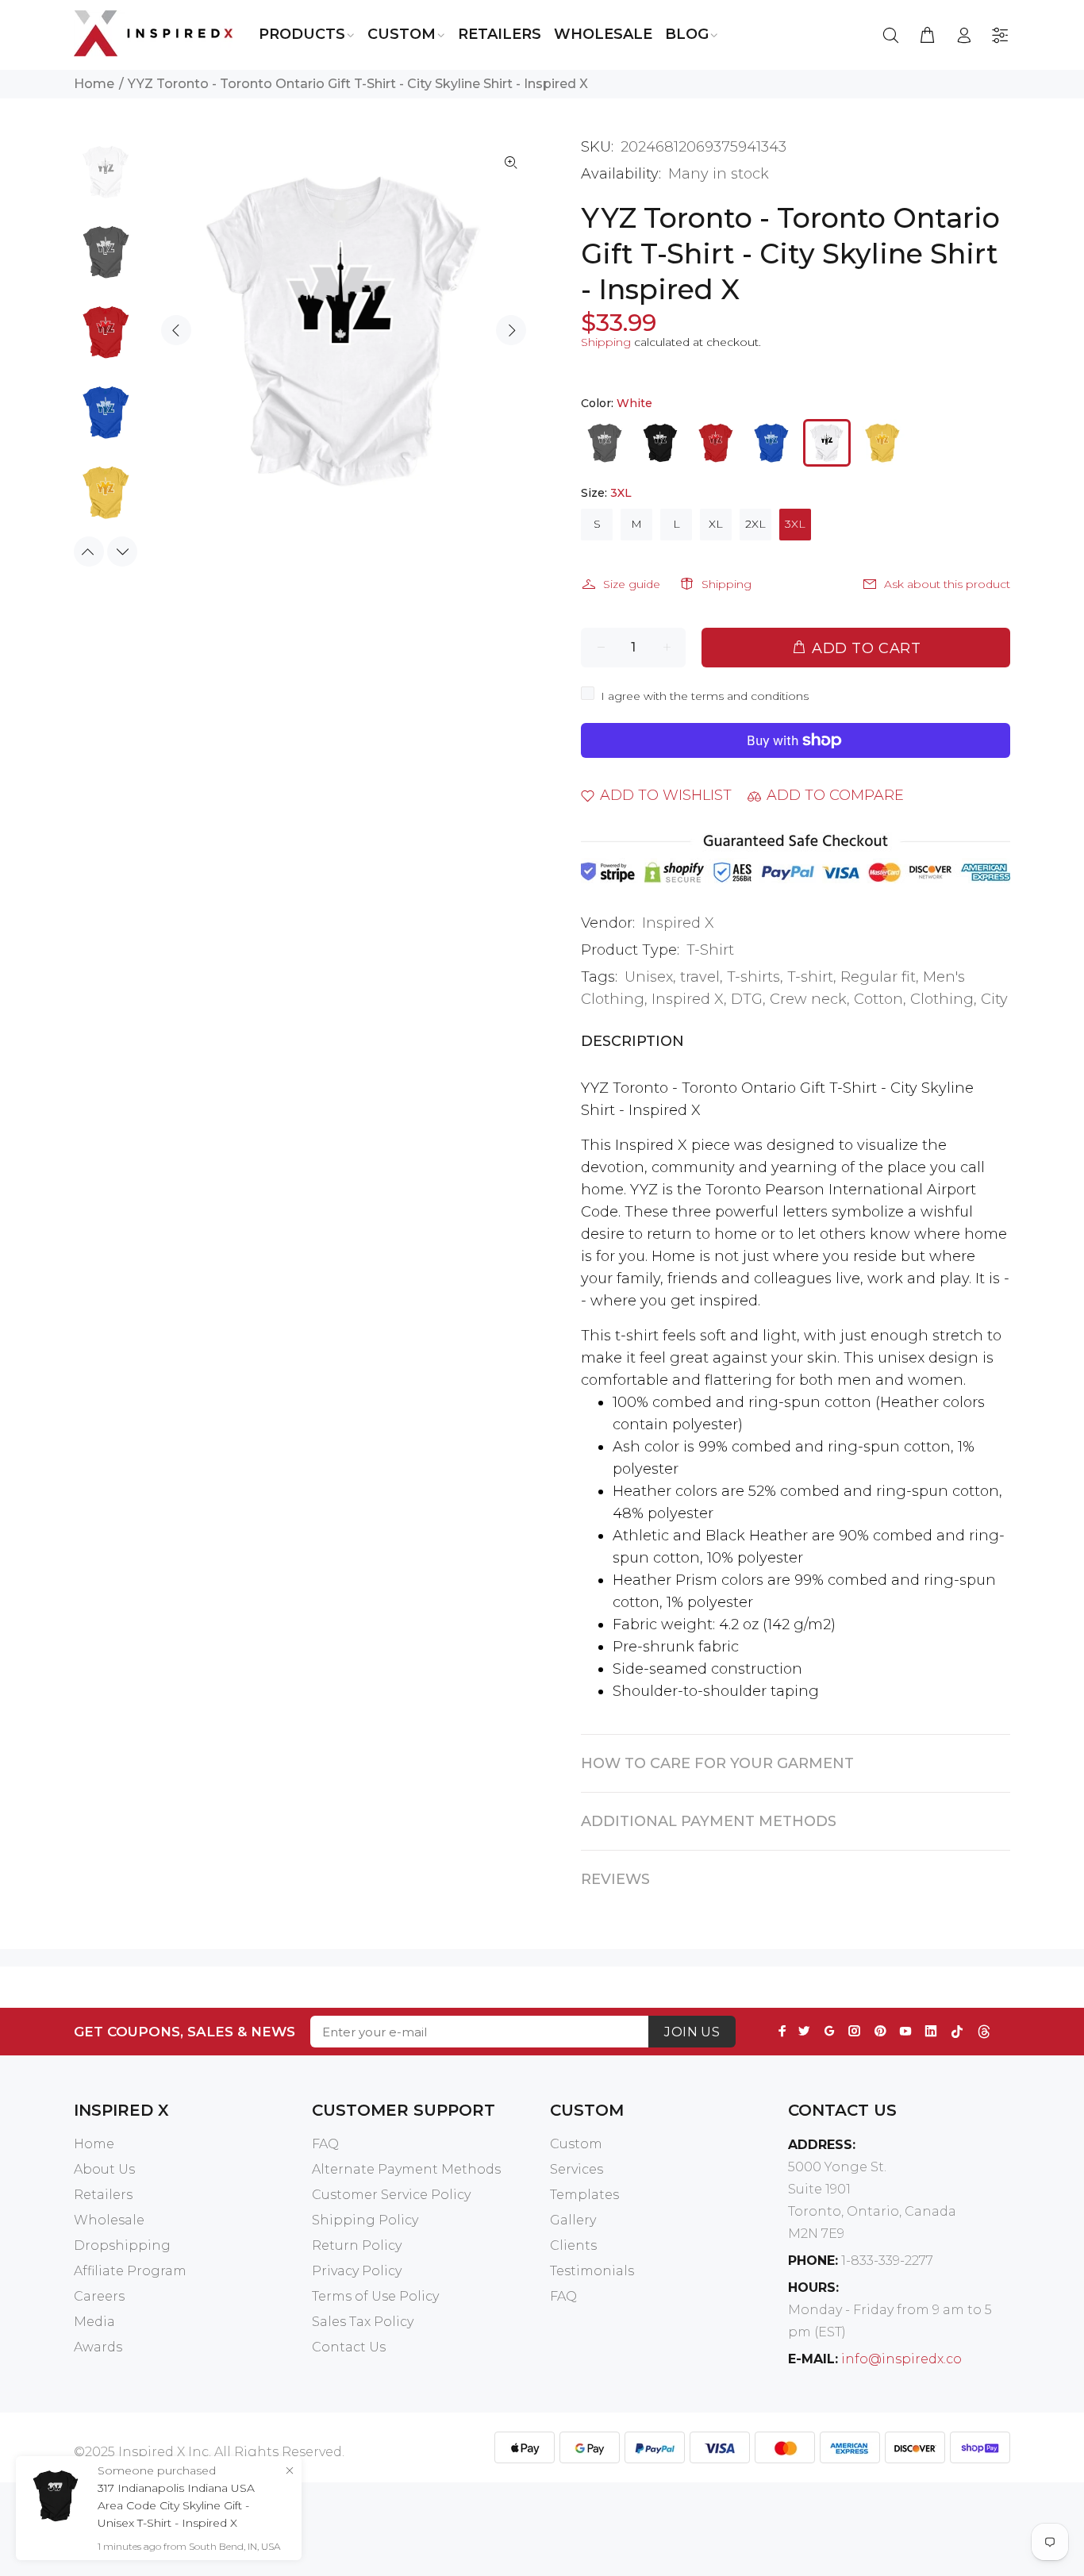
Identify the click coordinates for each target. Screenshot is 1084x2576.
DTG (747, 999)
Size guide (632, 584)
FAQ (325, 2144)
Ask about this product (947, 584)
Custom (576, 2144)
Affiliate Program (130, 2271)
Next (511, 330)
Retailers (103, 2195)
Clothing (942, 999)
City (994, 999)
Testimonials (592, 2271)
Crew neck (808, 999)
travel (700, 977)
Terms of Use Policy (375, 2296)
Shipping (606, 342)
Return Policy (357, 2245)
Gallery (573, 2220)
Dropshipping (122, 2245)
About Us (104, 2169)
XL (716, 524)
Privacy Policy (357, 2271)
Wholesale (109, 2220)
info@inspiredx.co (901, 2359)
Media (94, 2322)
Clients (573, 2245)
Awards (98, 2347)
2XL (755, 524)
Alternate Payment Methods (406, 2169)
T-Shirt (710, 950)
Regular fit (878, 977)
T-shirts (753, 977)
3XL (795, 524)
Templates (584, 2195)
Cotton (878, 999)
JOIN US (692, 2032)
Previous (176, 330)
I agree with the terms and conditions (705, 696)
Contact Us (349, 2347)
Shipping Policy (365, 2220)
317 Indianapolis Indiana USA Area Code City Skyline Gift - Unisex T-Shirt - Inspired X (176, 2505)
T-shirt (810, 977)
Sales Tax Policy (363, 2322)
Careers (99, 2296)
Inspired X (678, 923)
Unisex (649, 977)
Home (94, 84)
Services (577, 2169)
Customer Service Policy (391, 2195)
